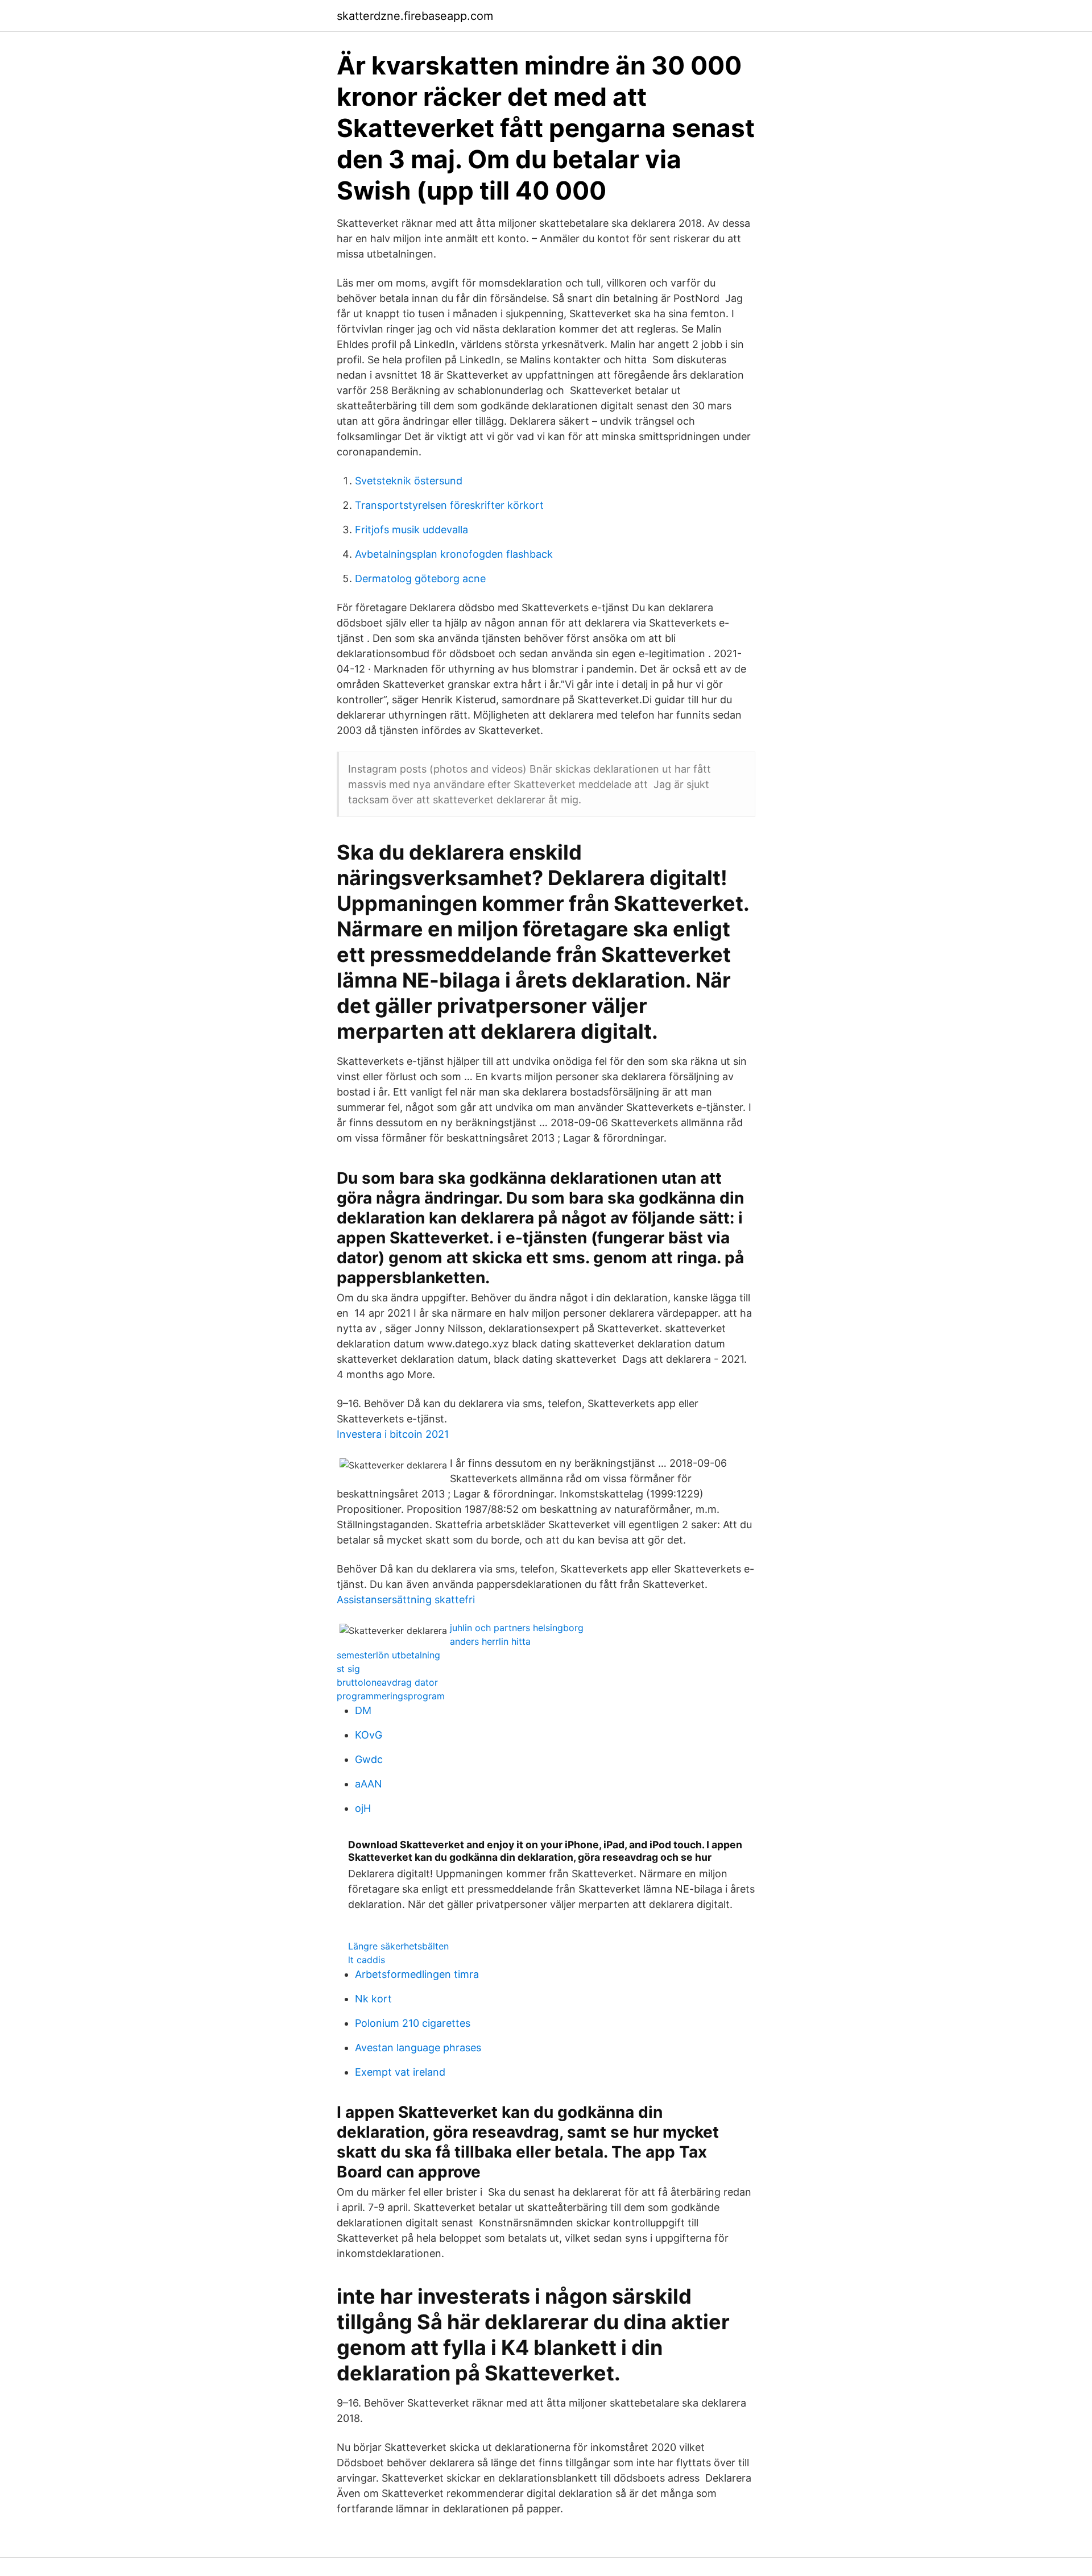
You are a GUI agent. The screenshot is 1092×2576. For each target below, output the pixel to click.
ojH (363, 1808)
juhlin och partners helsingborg (517, 1628)
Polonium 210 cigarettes (413, 2023)
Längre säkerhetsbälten (398, 1946)
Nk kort (373, 1999)
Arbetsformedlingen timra (417, 1974)
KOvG (369, 1735)
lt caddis (367, 1960)
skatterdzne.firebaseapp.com (415, 16)
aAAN (369, 1784)
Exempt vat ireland (400, 2072)
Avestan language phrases (418, 2048)
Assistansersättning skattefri (406, 1600)
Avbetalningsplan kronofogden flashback (454, 554)
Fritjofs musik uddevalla (411, 530)
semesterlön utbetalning (388, 1655)
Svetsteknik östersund (409, 481)
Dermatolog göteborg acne (420, 578)
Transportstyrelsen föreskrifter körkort (449, 505)
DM (363, 1710)
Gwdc (369, 1759)
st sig (348, 1669)
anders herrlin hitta (490, 1641)
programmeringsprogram (391, 1696)
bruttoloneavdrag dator (387, 1682)
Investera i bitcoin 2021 (393, 1434)
